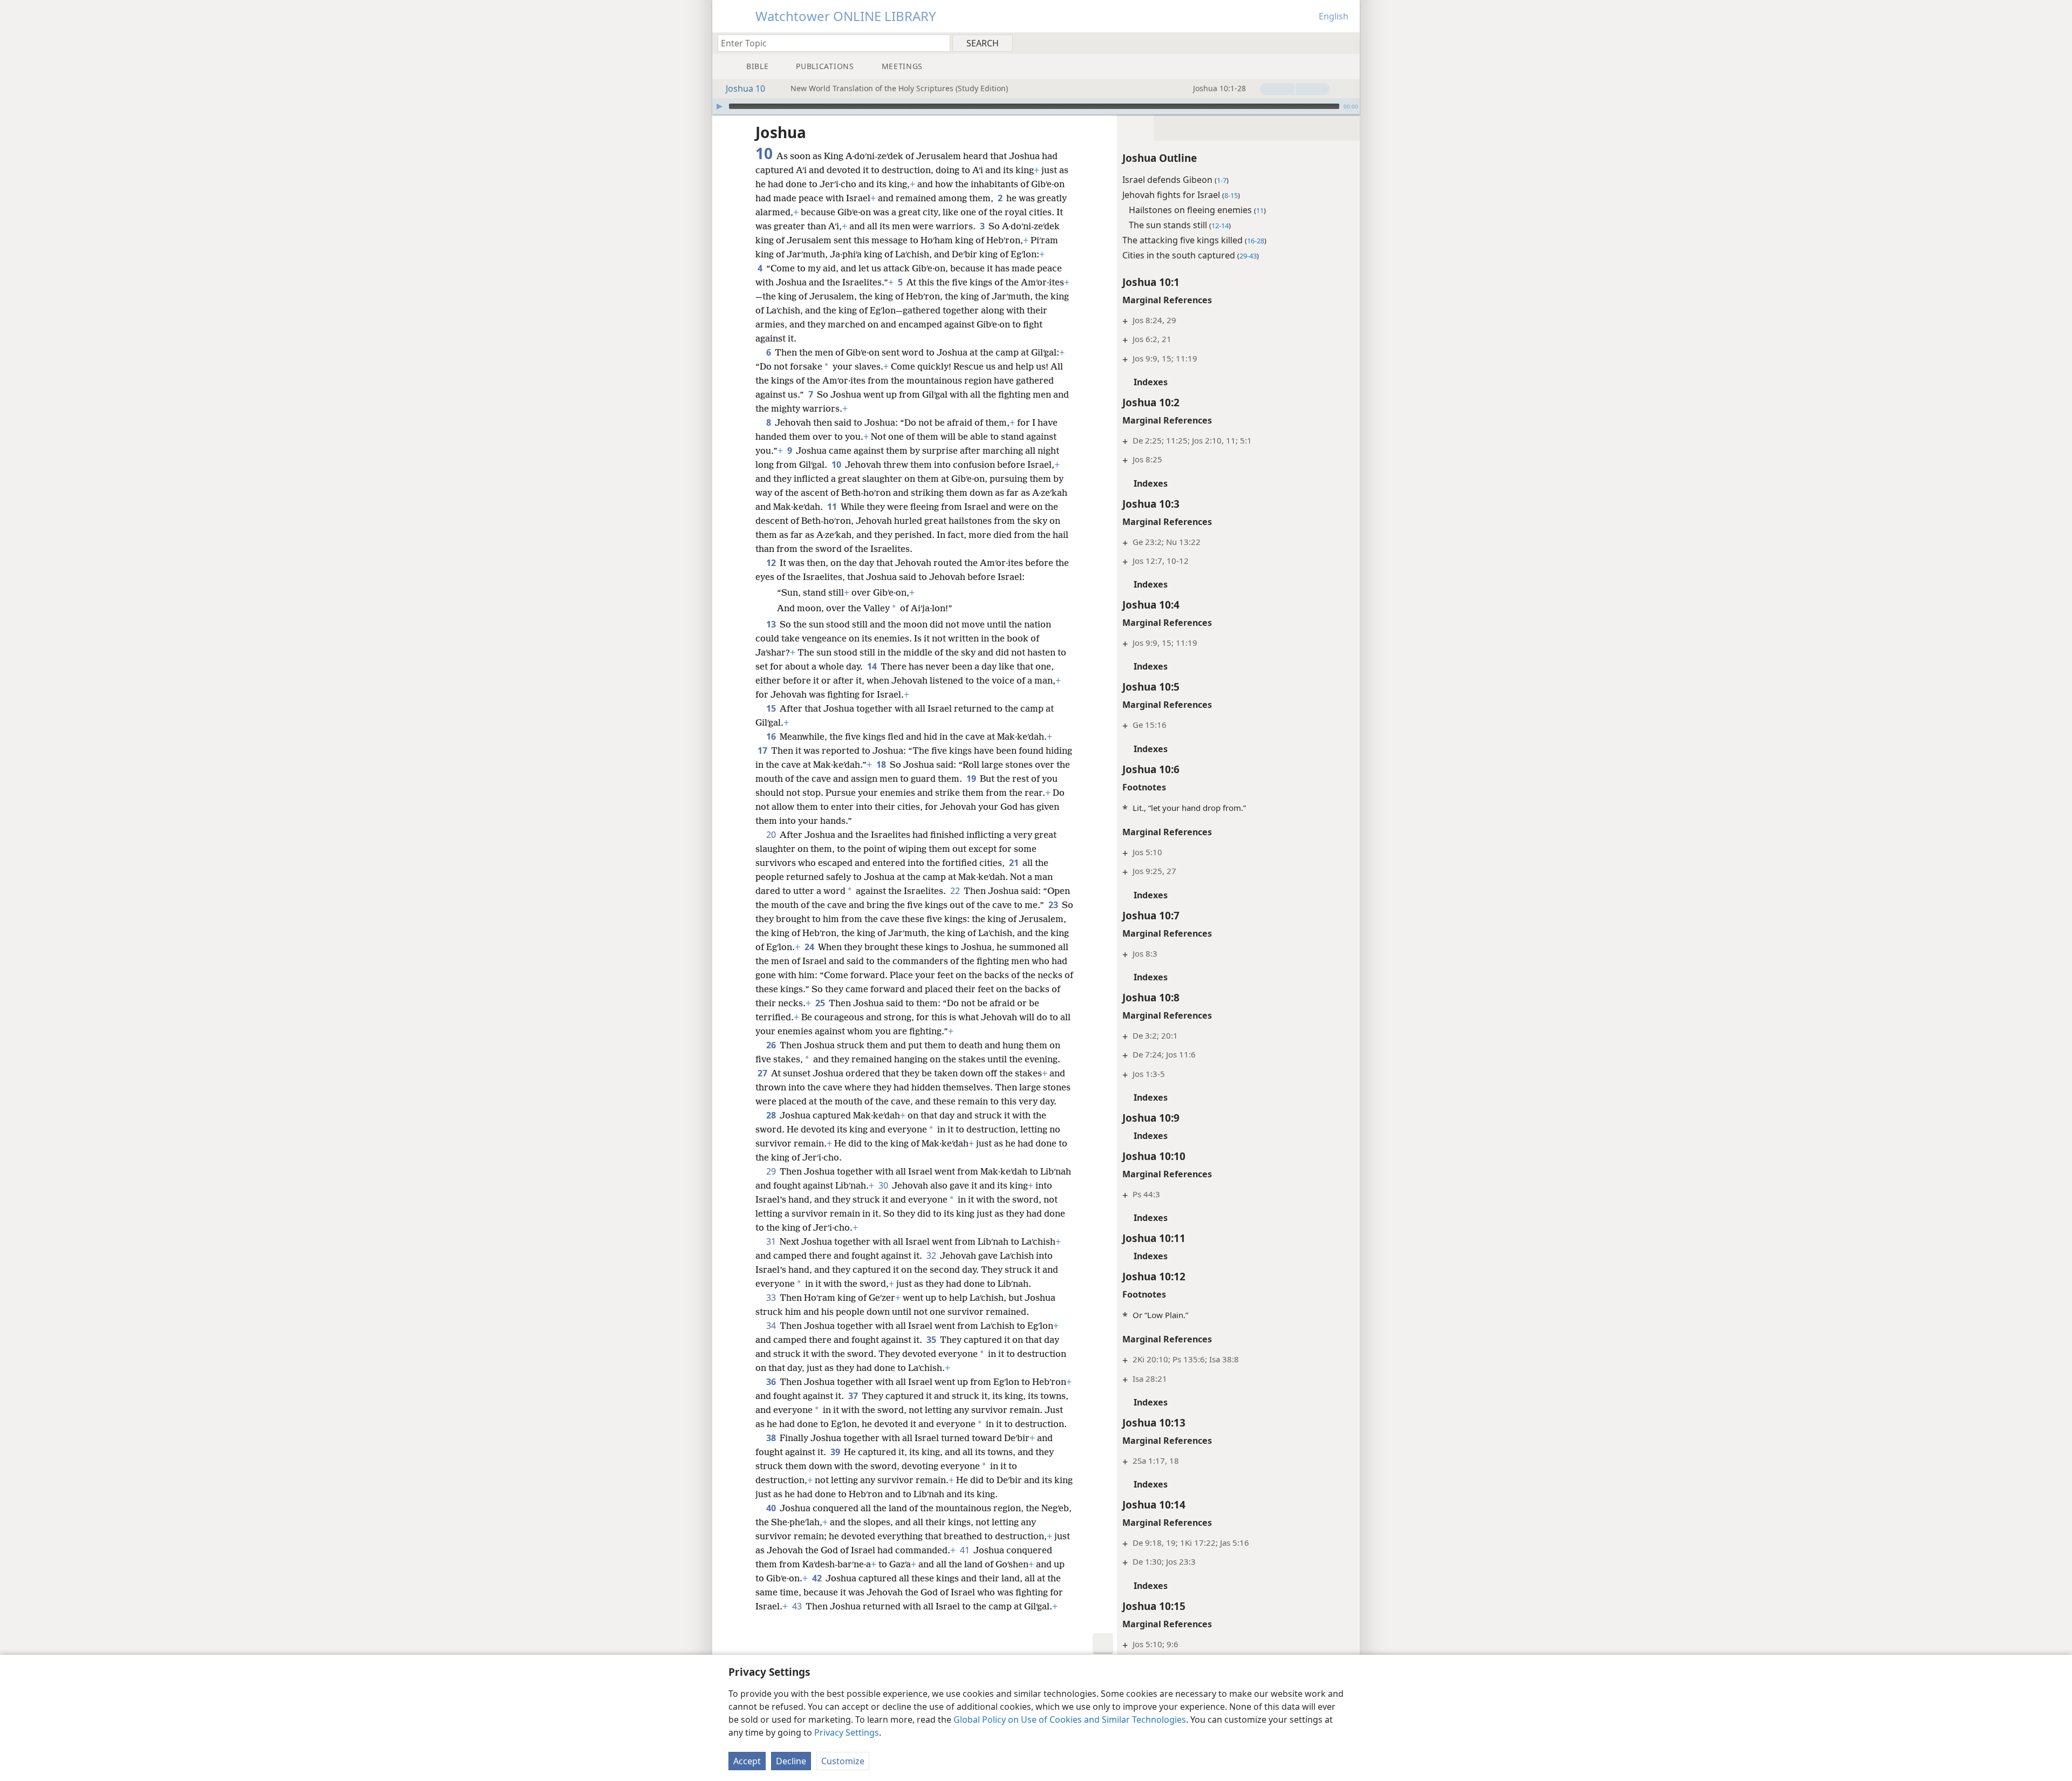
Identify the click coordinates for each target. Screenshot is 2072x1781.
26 (772, 1045)
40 (772, 1508)
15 (772, 708)
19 (972, 779)
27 (763, 1073)
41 (966, 1550)
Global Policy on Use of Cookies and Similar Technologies (1070, 1719)
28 (772, 1115)
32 (932, 1255)
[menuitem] (1348, 43)
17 (763, 750)
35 (932, 1340)
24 (810, 947)
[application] (1036, 106)
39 (836, 1452)
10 (837, 465)
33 (772, 1298)
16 (772, 736)
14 (873, 666)
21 (1015, 863)
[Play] (719, 106)
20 (772, 835)
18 (882, 765)
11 (833, 507)
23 (1054, 905)
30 (884, 1185)
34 (772, 1326)
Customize (843, 1761)
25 (821, 1003)
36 (772, 1382)
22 (956, 891)
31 (772, 1241)
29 (772, 1171)
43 (798, 1606)
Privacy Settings (847, 1732)
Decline (791, 1761)
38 (772, 1438)
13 (772, 624)
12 (772, 563)
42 (818, 1578)
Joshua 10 (745, 88)
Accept (747, 1761)
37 (854, 1396)
